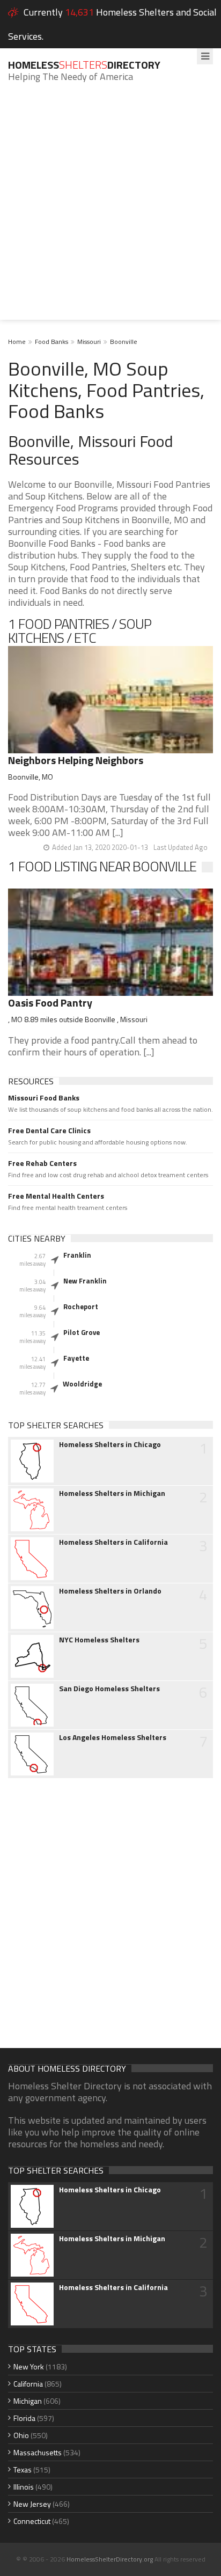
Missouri (89, 342)
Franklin (77, 1255)
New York (29, 2366)
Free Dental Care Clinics (49, 1131)
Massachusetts (38, 2452)
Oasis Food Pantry (50, 1003)
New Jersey (32, 2504)
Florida (24, 2418)
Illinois (24, 2487)
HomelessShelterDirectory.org (110, 2559)
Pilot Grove (82, 1332)
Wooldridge (82, 1384)
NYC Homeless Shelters (99, 1640)
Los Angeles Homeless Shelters (113, 1737)
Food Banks (51, 342)
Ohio (21, 2435)
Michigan (28, 2401)
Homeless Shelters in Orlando (110, 1591)
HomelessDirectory (84, 65)
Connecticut (32, 2521)
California (28, 2384)
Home (17, 342)
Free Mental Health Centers (56, 1196)
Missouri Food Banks (44, 1098)
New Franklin (85, 1281)
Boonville (124, 342)
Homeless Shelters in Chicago (110, 1444)
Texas (23, 2469)
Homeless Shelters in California (113, 1542)
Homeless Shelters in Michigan (112, 1493)
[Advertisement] (110, 209)
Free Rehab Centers (42, 1163)
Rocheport (81, 1307)
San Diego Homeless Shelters (109, 1689)
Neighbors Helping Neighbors (76, 760)
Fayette (76, 1358)
